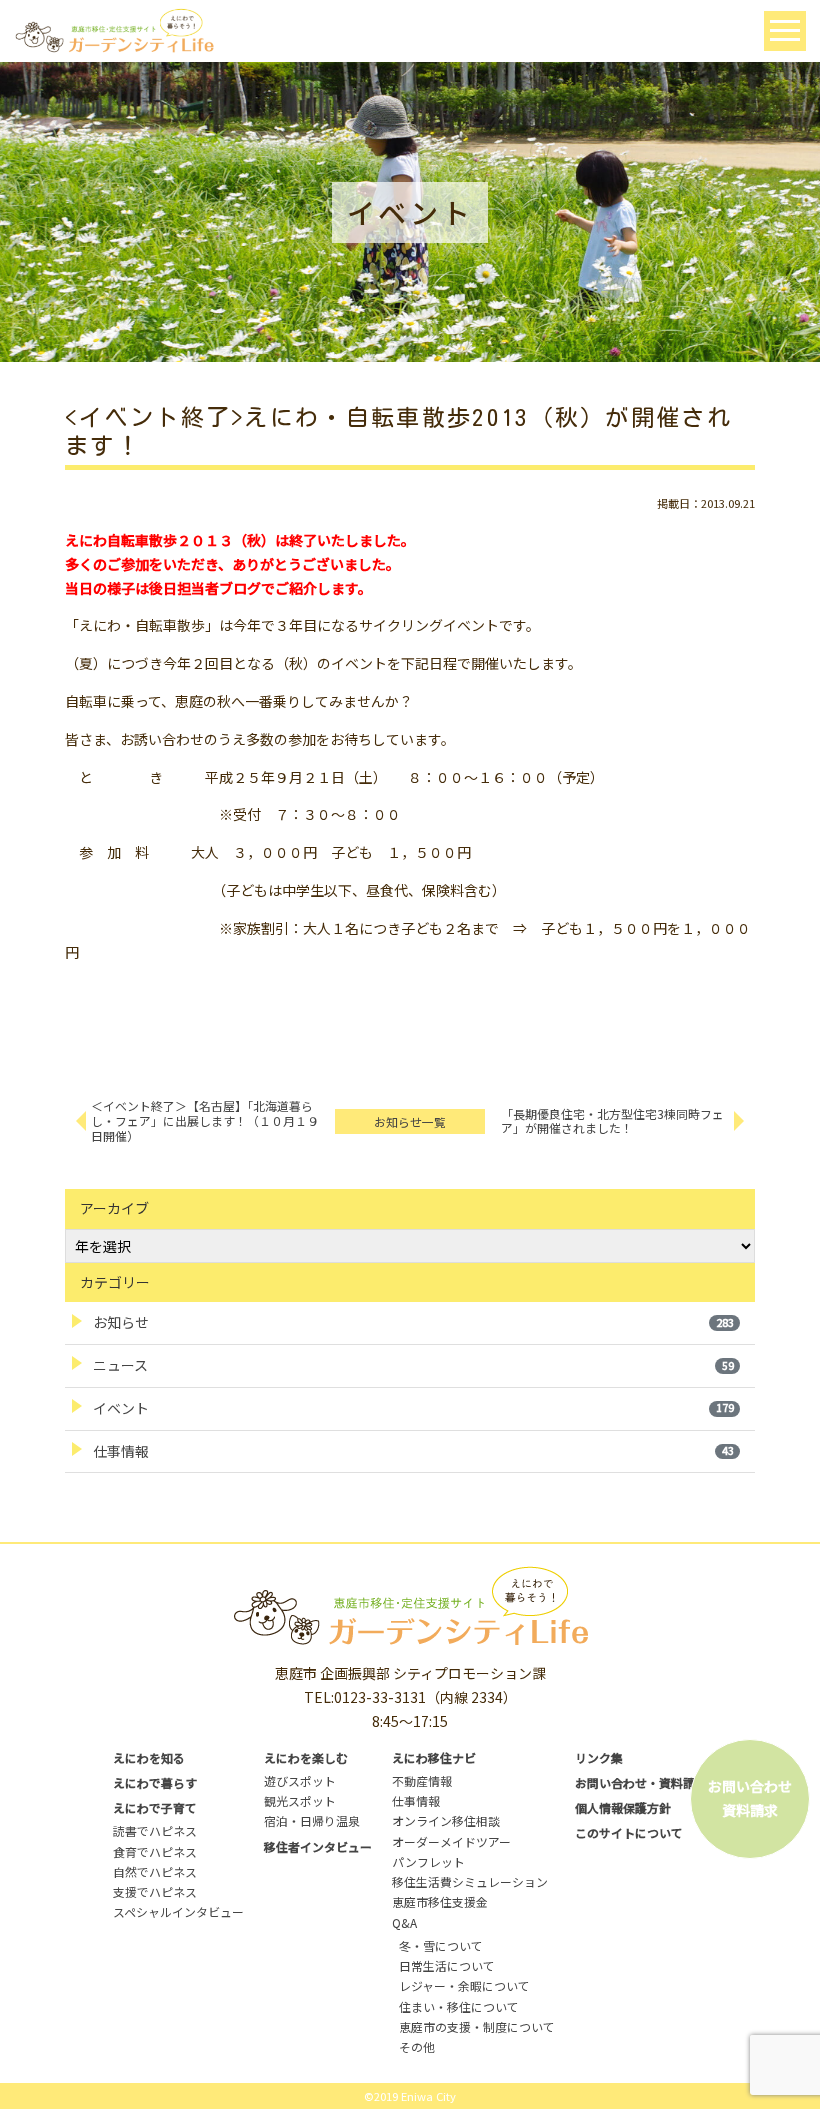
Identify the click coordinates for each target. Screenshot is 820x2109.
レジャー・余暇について (464, 1985)
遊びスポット (300, 1780)
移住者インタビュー (318, 1846)
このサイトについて (629, 1832)
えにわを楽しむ (306, 1757)
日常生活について (447, 1965)
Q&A (404, 1922)
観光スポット (300, 1800)
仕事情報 (413, 1451)
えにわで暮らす (155, 1782)
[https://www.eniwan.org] (114, 28)
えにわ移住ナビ (434, 1757)
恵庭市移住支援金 (440, 1901)
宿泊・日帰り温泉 (312, 1820)
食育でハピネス (155, 1851)
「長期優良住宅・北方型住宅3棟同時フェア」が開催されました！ (612, 1121)
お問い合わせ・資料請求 (641, 1782)
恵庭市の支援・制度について (477, 2026)
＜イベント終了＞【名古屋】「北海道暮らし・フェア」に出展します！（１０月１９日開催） (205, 1120)
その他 (417, 2046)
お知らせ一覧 (410, 1121)
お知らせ (413, 1322)
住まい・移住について (459, 2006)
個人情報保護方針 (623, 1807)
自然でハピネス (155, 1871)
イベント (413, 1408)
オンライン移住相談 (446, 1820)
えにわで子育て (155, 1807)
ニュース (413, 1365)
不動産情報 (422, 1780)
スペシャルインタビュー (178, 1911)
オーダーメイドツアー (451, 1841)
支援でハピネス (155, 1891)
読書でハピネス (155, 1830)
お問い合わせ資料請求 (750, 1798)
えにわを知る (149, 1757)
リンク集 (599, 1757)
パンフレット (428, 1861)
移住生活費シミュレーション (470, 1881)
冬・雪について (441, 1945)
